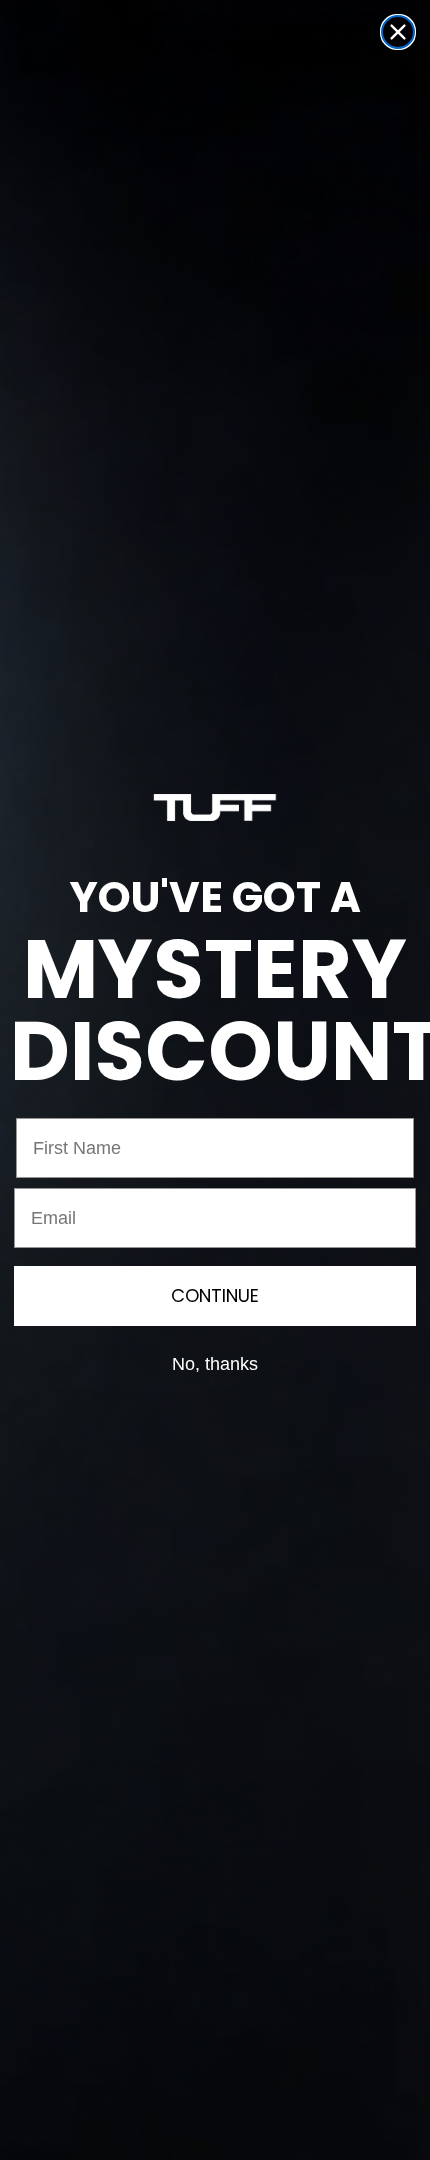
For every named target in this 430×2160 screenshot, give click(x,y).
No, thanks (215, 1364)
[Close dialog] (398, 32)
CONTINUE (215, 1295)
